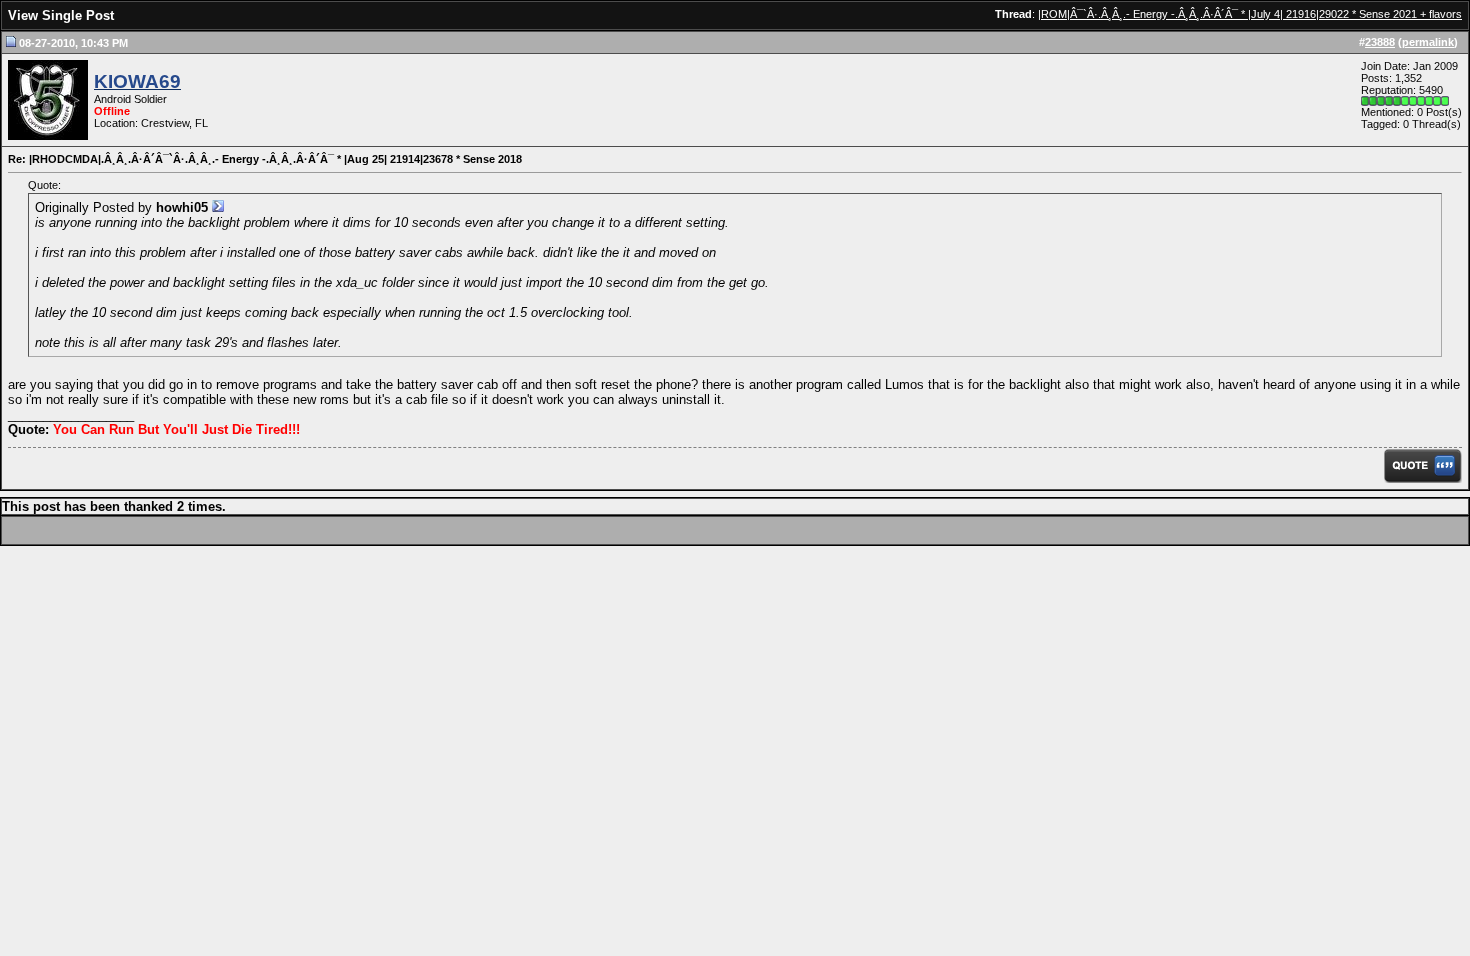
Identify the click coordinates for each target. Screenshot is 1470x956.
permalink (1428, 42)
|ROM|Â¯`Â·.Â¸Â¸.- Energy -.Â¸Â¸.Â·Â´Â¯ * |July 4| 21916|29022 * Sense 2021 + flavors (1250, 14)
